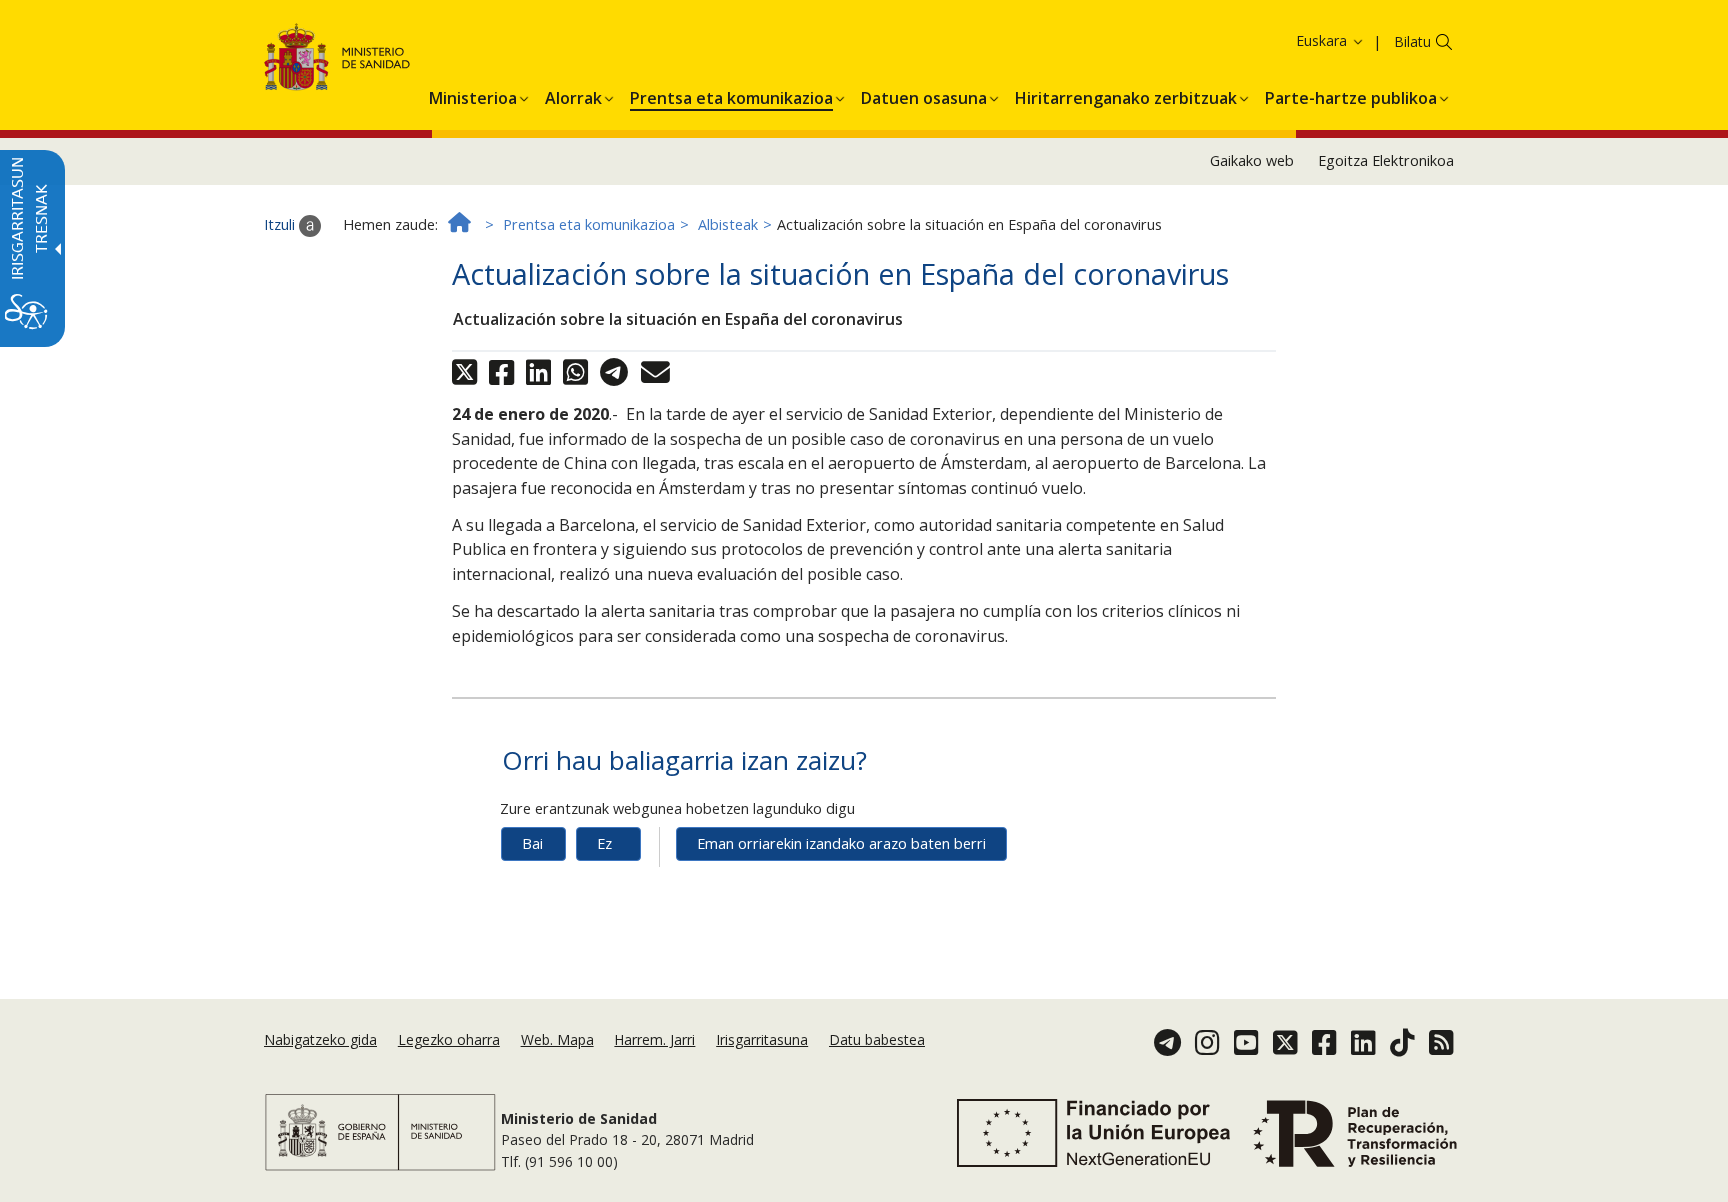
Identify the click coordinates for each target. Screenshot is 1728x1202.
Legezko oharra (449, 1039)
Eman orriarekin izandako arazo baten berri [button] (841, 843)
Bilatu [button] (1412, 41)
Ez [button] (604, 843)
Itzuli (281, 224)
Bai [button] (532, 843)
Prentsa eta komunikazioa (589, 224)
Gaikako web (1252, 160)
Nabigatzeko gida (320, 1039)
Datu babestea (877, 1039)
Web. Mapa (557, 1039)
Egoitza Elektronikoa (1386, 160)
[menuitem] (473, 95)
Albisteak (728, 224)
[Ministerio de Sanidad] (337, 60)
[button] (1296, 40)
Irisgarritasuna (762, 1039)
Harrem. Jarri (654, 1039)
